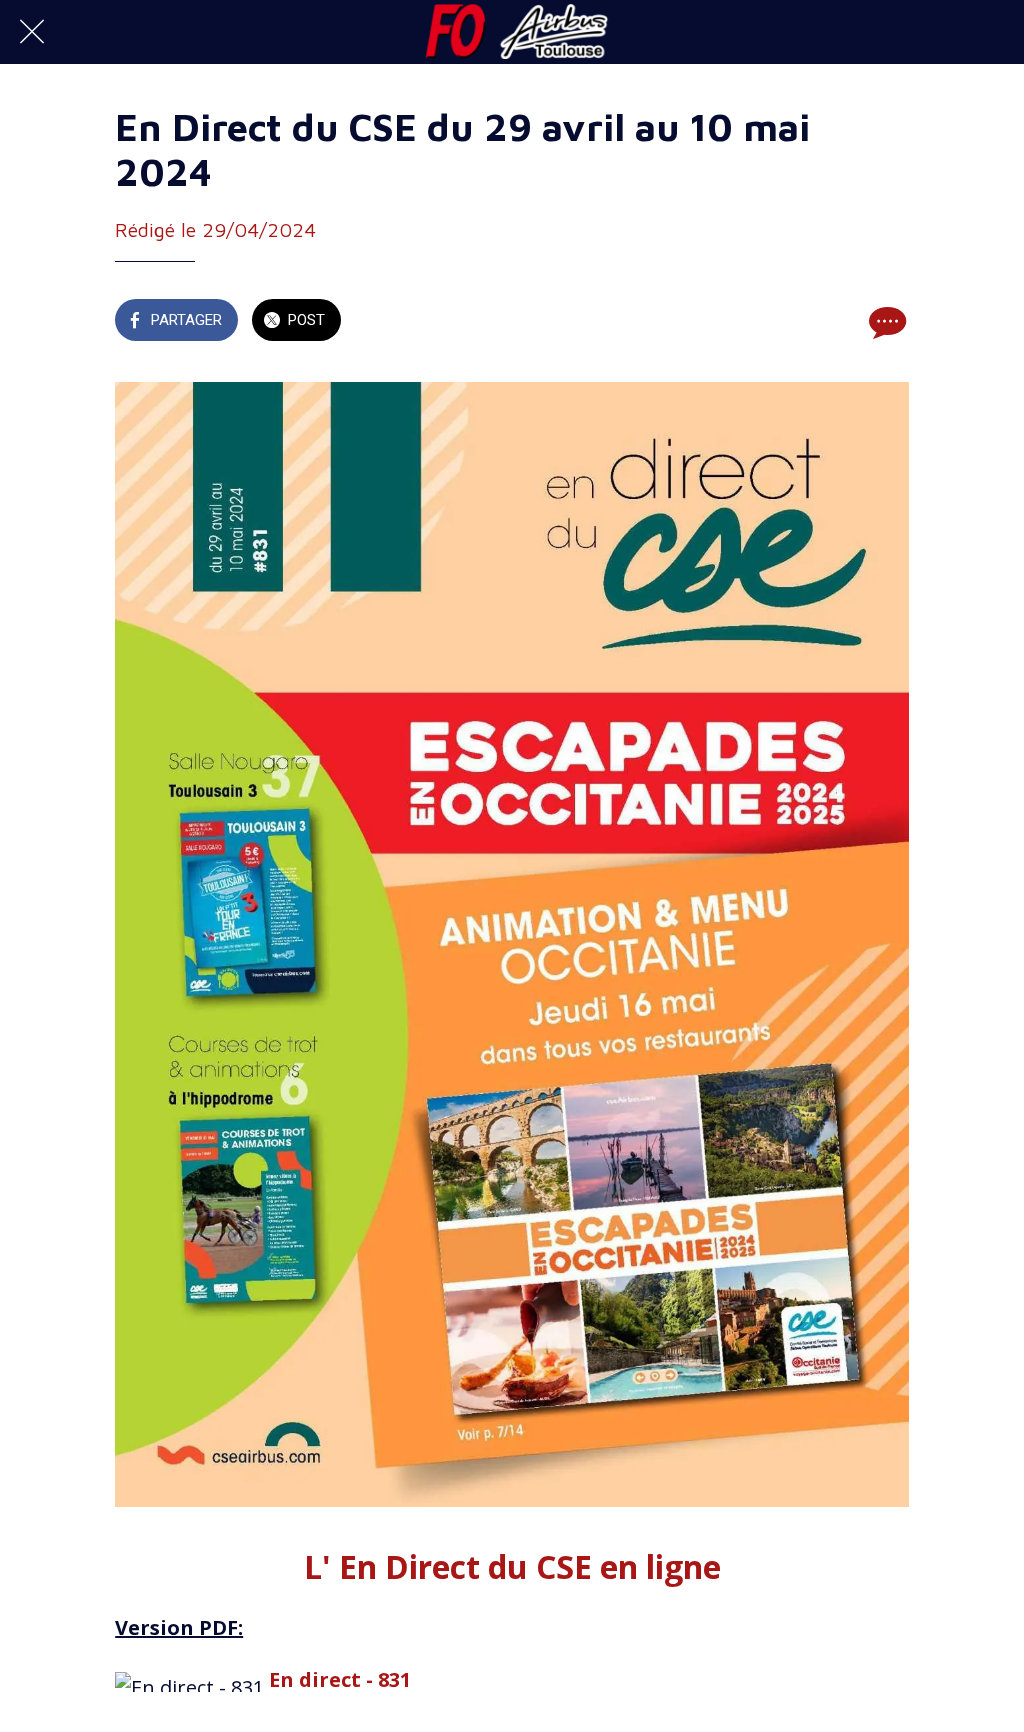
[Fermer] (32, 32)
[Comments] (885, 322)
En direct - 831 (340, 1679)
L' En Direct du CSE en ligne (512, 1566)
